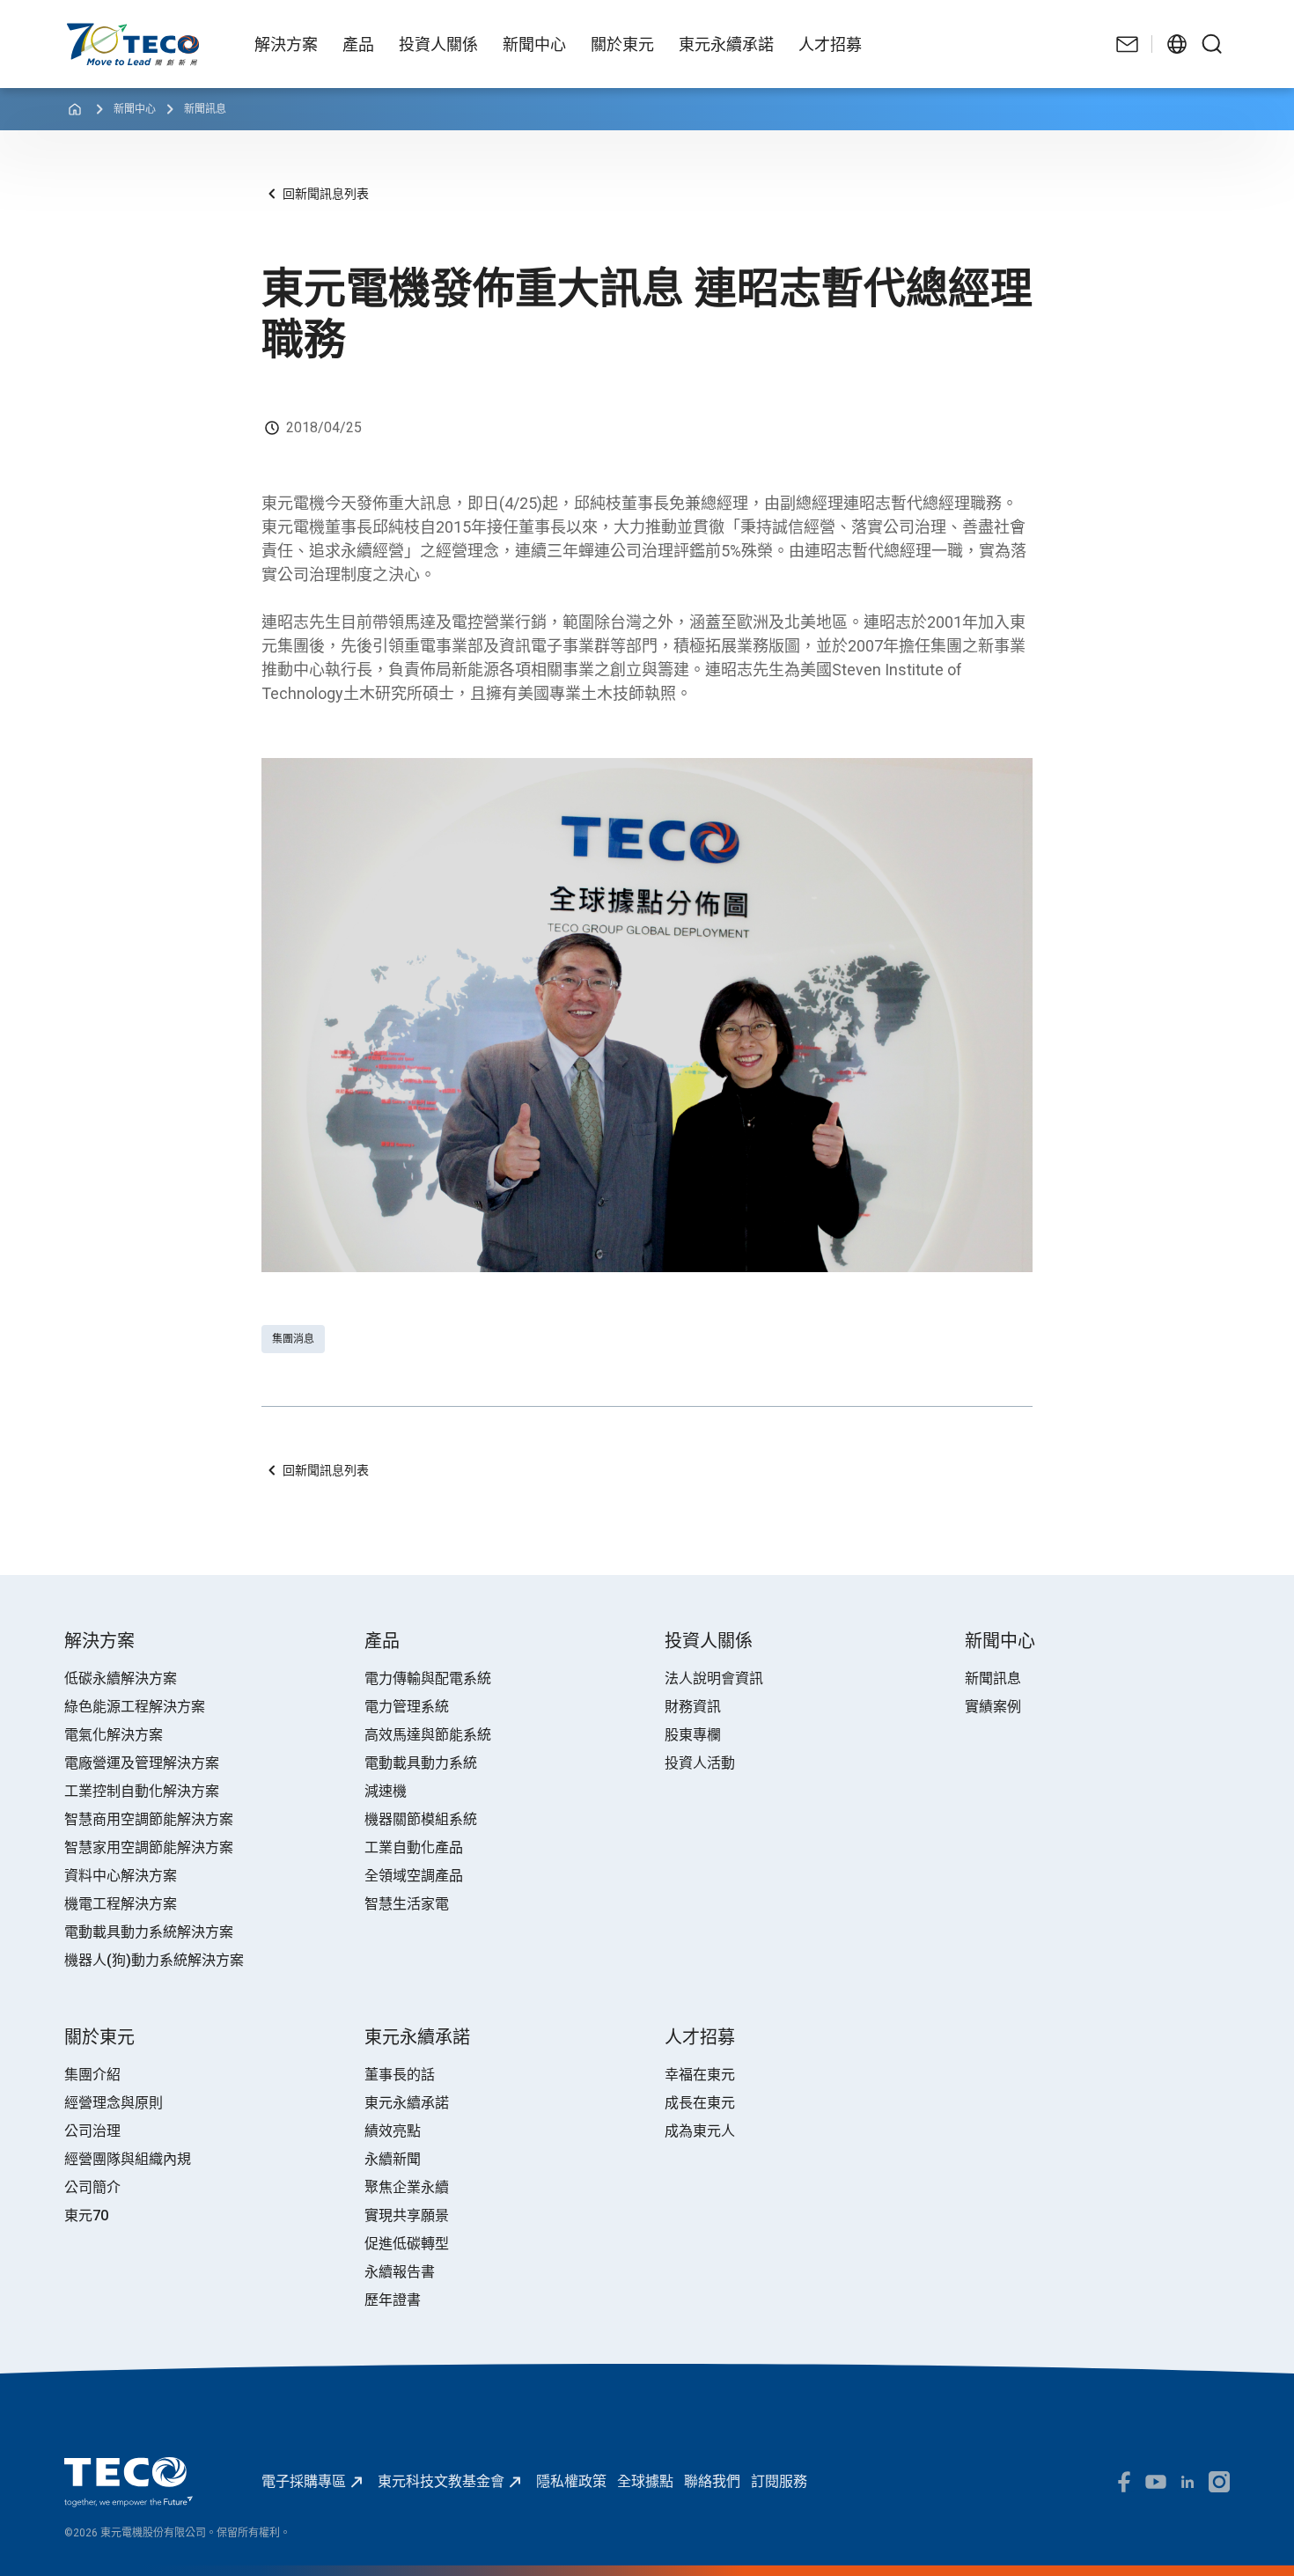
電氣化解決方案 (114, 1735)
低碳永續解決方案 (121, 1678)
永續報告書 (400, 2272)
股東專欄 (693, 1735)
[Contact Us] (1128, 44)
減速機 (386, 1791)
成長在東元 (700, 2103)
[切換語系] (1177, 44)
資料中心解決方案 (121, 1876)
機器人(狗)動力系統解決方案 (154, 1960)
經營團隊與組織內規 (128, 2159)
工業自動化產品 (414, 1847)
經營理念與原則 (114, 2103)
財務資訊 (693, 1707)
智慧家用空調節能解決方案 (149, 1847)
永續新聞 (393, 2159)
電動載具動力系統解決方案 (149, 1932)
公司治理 (92, 2131)
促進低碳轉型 (407, 2244)
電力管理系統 (407, 1707)
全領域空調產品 (414, 1876)
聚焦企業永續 (407, 2187)
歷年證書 (393, 2300)
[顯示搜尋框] (1212, 44)
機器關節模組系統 (421, 1819)
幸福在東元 (700, 2075)
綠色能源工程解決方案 (135, 1707)
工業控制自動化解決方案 (142, 1791)
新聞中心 (135, 109)
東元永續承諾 (407, 2103)
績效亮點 (393, 2131)
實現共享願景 (407, 2215)
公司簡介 (92, 2187)
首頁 (78, 31)
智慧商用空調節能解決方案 (149, 1819)
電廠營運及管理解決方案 (142, 1763)
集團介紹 (92, 2075)
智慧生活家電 (407, 1904)
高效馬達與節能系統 (428, 1735)
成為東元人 (700, 2131)
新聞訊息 (205, 109)
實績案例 (993, 1707)
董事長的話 (400, 2075)
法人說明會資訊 (714, 1678)
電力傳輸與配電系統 (428, 1678)
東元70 (86, 2215)
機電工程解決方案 (121, 1904)
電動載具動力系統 (421, 1763)
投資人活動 (700, 1763)
